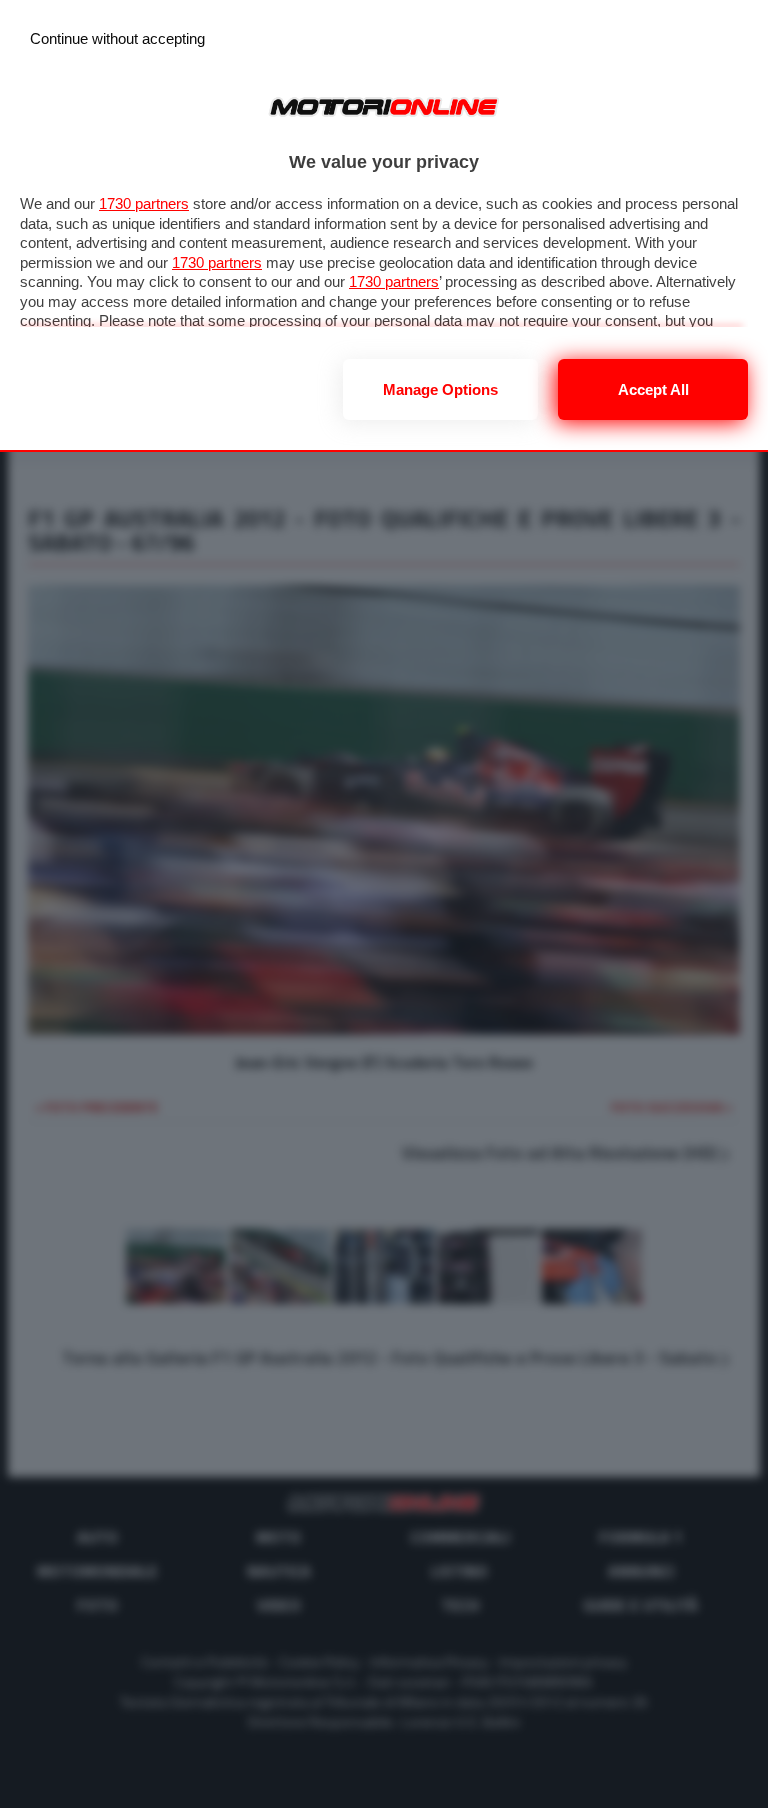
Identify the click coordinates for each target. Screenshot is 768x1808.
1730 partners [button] (144, 203)
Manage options (440, 389)
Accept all (653, 389)
